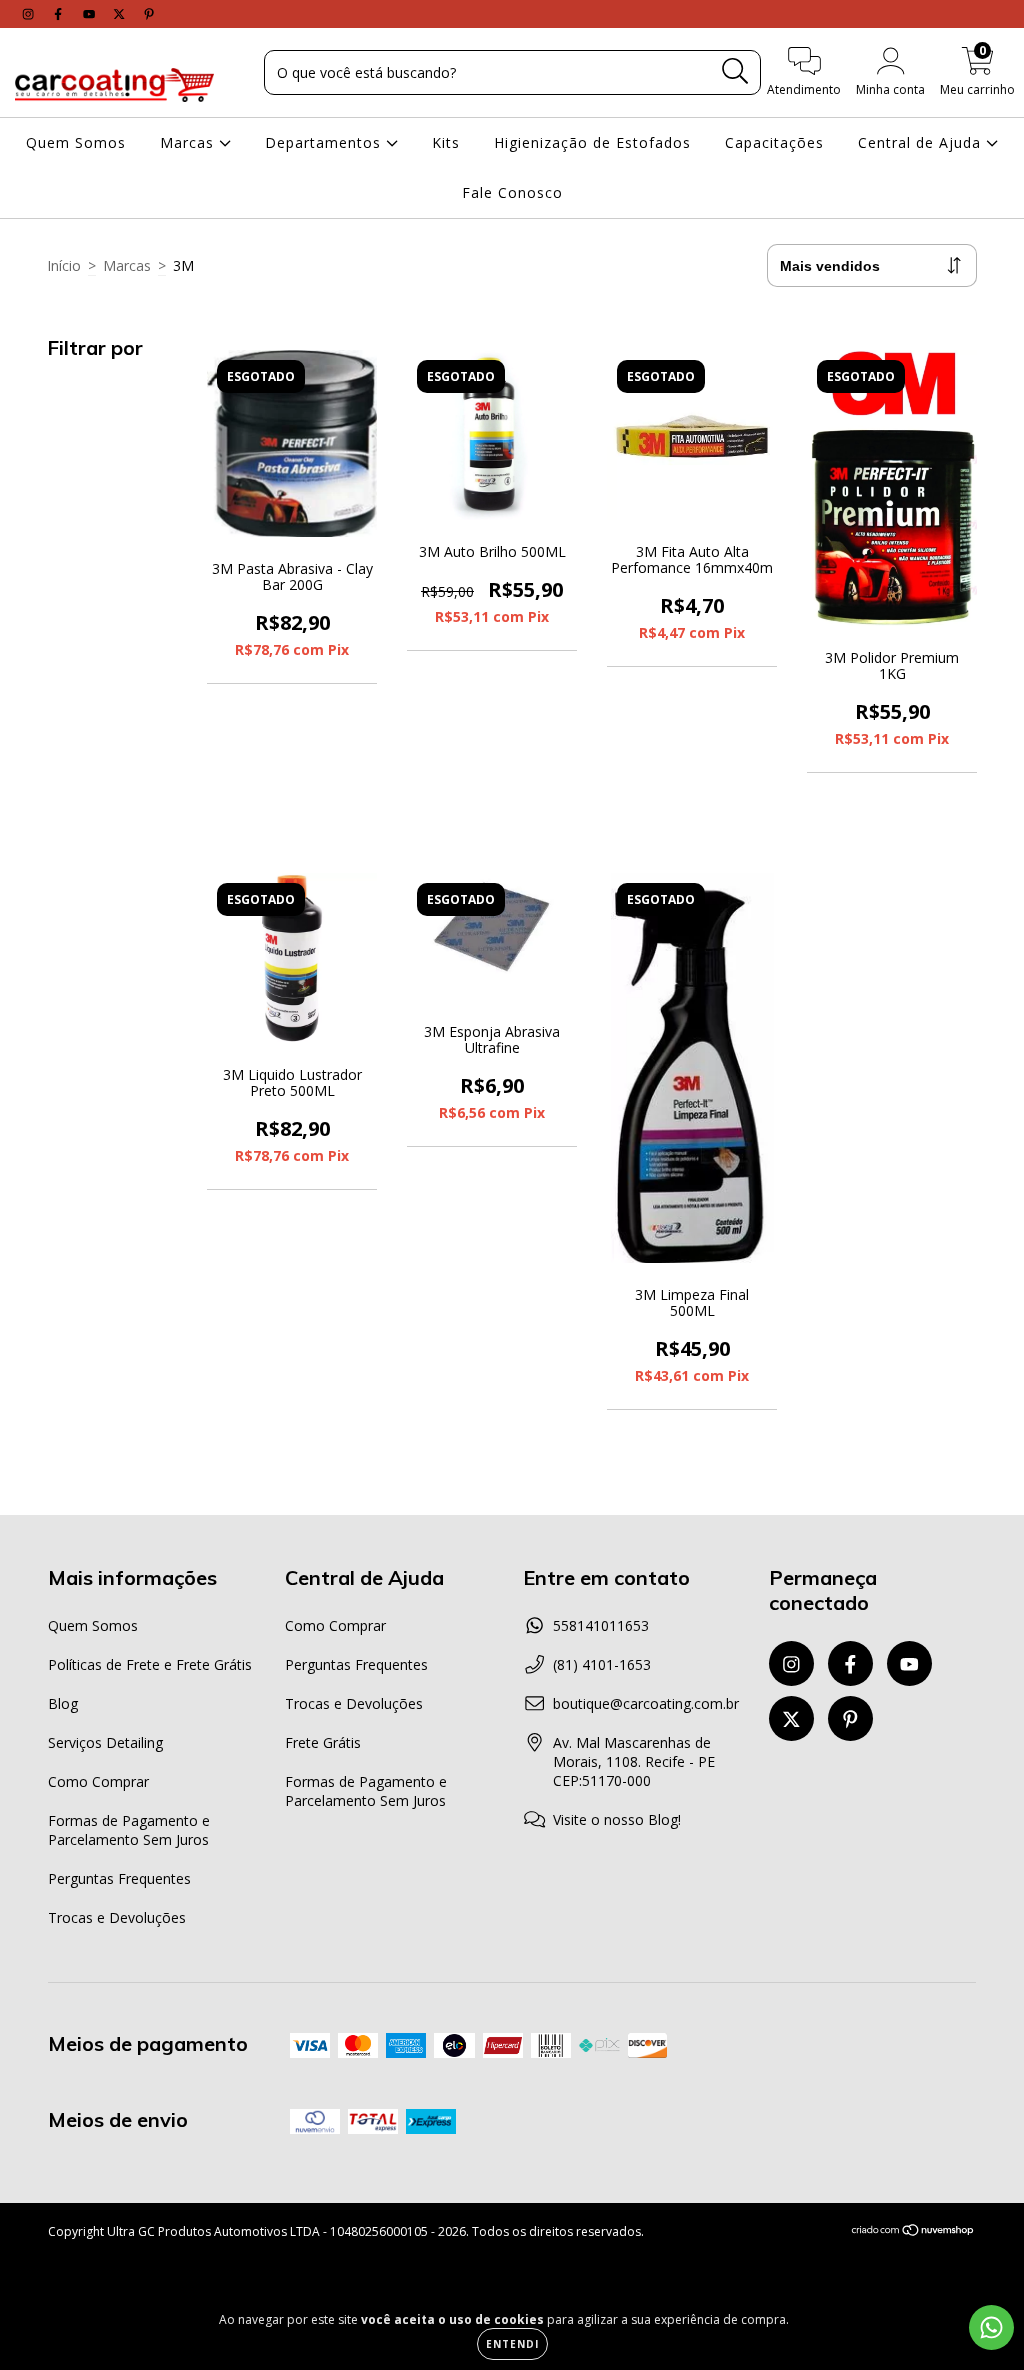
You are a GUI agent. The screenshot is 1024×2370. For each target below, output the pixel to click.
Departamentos (325, 142)
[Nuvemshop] (913, 2232)
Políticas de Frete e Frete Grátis (150, 1664)
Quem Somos (76, 142)
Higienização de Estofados (592, 142)
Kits (446, 142)
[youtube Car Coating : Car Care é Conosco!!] (91, 13)
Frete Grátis (323, 1742)
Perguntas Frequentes (119, 1878)
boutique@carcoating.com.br (646, 1703)
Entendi (512, 2344)
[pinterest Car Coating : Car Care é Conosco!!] (149, 13)
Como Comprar (98, 1781)
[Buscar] (735, 71)
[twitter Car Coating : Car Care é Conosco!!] (121, 13)
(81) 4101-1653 (602, 1664)
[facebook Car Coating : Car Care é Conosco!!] (60, 13)
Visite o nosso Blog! (617, 1819)
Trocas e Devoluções (117, 1917)
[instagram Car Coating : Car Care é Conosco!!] (30, 13)
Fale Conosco (512, 192)
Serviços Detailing (105, 1742)
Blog (63, 1703)
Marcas (189, 142)
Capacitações (774, 142)
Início (64, 265)
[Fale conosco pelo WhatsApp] (991, 2327)
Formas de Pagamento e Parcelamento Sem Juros (129, 1830)
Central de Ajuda (922, 142)
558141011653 (601, 1625)
